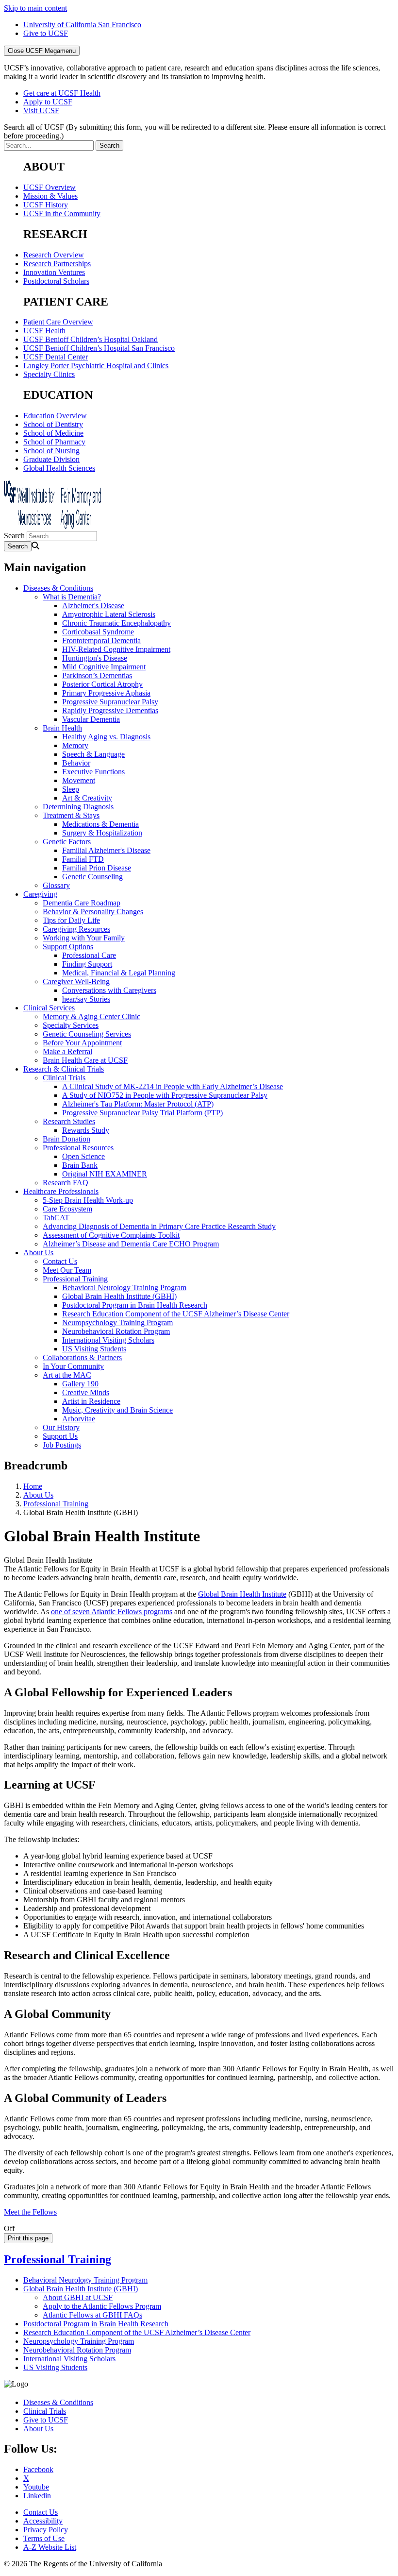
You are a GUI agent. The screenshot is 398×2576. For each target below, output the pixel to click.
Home (33, 1486)
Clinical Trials (64, 1078)
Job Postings (62, 1445)
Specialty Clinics (49, 374)
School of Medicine (53, 433)
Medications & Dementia (100, 824)
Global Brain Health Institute (242, 1594)
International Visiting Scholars (108, 1340)
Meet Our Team (67, 1270)
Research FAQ (66, 1183)
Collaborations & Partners (82, 1357)
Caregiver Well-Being (76, 981)
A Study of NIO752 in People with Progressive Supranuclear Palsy (165, 1095)
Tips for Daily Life (71, 920)
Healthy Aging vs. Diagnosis (106, 737)
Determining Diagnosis (78, 807)
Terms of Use (44, 2538)
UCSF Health (44, 331)
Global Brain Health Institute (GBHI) (119, 1296)
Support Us (60, 1436)
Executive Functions (93, 772)
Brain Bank (80, 1165)
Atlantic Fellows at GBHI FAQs (92, 2315)
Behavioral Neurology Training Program (124, 1288)
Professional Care (89, 955)
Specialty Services (71, 1025)
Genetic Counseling (92, 877)
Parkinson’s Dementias (97, 675)
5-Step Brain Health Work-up (88, 1200)
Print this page (28, 2238)
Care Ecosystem (67, 1209)
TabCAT (56, 1218)
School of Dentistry (53, 424)
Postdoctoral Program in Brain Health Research (135, 1305)
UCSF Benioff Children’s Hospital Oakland (91, 339)
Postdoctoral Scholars (56, 281)
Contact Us (60, 1261)
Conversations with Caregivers (109, 990)
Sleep (71, 789)
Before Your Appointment (82, 1043)
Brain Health (62, 728)
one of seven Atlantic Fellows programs (112, 1612)
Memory (75, 745)
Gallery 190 (80, 1384)
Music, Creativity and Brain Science (117, 1410)
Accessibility (43, 2521)
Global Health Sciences (59, 468)
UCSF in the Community (62, 213)
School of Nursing (51, 451)
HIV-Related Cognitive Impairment (116, 649)
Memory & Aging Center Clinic (91, 1016)
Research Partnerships (57, 264)
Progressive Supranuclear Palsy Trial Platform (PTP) (142, 1113)
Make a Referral (67, 1051)
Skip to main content (35, 8)
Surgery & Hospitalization (102, 833)
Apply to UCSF (48, 102)
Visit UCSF (41, 111)
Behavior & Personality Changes (93, 912)
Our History (61, 1427)
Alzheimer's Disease (93, 606)
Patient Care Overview (58, 322)
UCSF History (46, 205)
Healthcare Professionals (61, 1191)
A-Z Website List (50, 2547)
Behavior (76, 763)
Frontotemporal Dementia (101, 640)
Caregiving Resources (76, 929)
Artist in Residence (91, 1401)
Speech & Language (93, 754)
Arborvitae (79, 1419)
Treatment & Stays (71, 815)
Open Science (83, 1156)
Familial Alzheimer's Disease (106, 850)
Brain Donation (66, 1139)
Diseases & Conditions (58, 588)
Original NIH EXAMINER (105, 1174)
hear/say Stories (86, 999)
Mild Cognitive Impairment (104, 667)
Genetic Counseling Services (87, 1034)
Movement (79, 780)
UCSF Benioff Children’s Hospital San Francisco (99, 348)
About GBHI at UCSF (78, 2297)
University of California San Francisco (82, 25)
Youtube (36, 2487)
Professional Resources (78, 1148)
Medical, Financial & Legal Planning (119, 973)
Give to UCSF (46, 33)
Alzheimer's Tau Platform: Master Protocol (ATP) (138, 1104)
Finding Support (87, 964)
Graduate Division (51, 459)
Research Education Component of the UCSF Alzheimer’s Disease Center (176, 1314)
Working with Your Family (84, 938)
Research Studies (69, 1121)
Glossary (56, 885)
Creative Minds (86, 1392)
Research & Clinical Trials (64, 1069)
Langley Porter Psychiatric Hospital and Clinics (96, 366)
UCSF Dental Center (56, 357)
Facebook (38, 2469)
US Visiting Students (94, 1349)
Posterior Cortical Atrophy (102, 684)
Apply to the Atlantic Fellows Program (102, 2306)
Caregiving (40, 894)
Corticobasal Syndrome (98, 632)
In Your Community (73, 1366)
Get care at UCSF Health (62, 93)
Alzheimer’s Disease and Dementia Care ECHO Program (131, 1244)
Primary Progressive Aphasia (106, 693)
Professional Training (75, 1279)
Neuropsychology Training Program (117, 1322)
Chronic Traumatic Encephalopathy (116, 623)
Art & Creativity (87, 798)
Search (14, 536)
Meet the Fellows (30, 2212)
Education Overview (55, 416)
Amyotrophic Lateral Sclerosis (109, 614)
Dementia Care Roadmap (82, 903)
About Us (38, 1253)
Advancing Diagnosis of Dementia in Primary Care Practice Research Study (159, 1226)
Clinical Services (49, 1008)
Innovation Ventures (54, 272)
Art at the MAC (67, 1375)
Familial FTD (83, 859)
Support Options (68, 947)
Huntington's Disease (95, 658)
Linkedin (37, 2496)
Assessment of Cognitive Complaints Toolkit (111, 1235)
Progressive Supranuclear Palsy (110, 702)
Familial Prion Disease (97, 868)
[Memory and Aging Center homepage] (52, 526)
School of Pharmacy (54, 442)
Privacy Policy (46, 2530)
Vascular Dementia (91, 719)
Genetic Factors (67, 842)
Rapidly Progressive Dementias (110, 710)
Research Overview (54, 255)
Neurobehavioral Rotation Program (116, 1331)
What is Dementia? (72, 597)
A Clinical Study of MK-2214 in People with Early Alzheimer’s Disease (173, 1086)
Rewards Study (86, 1130)
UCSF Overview (50, 187)
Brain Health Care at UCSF (85, 1060)
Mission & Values (50, 196)
